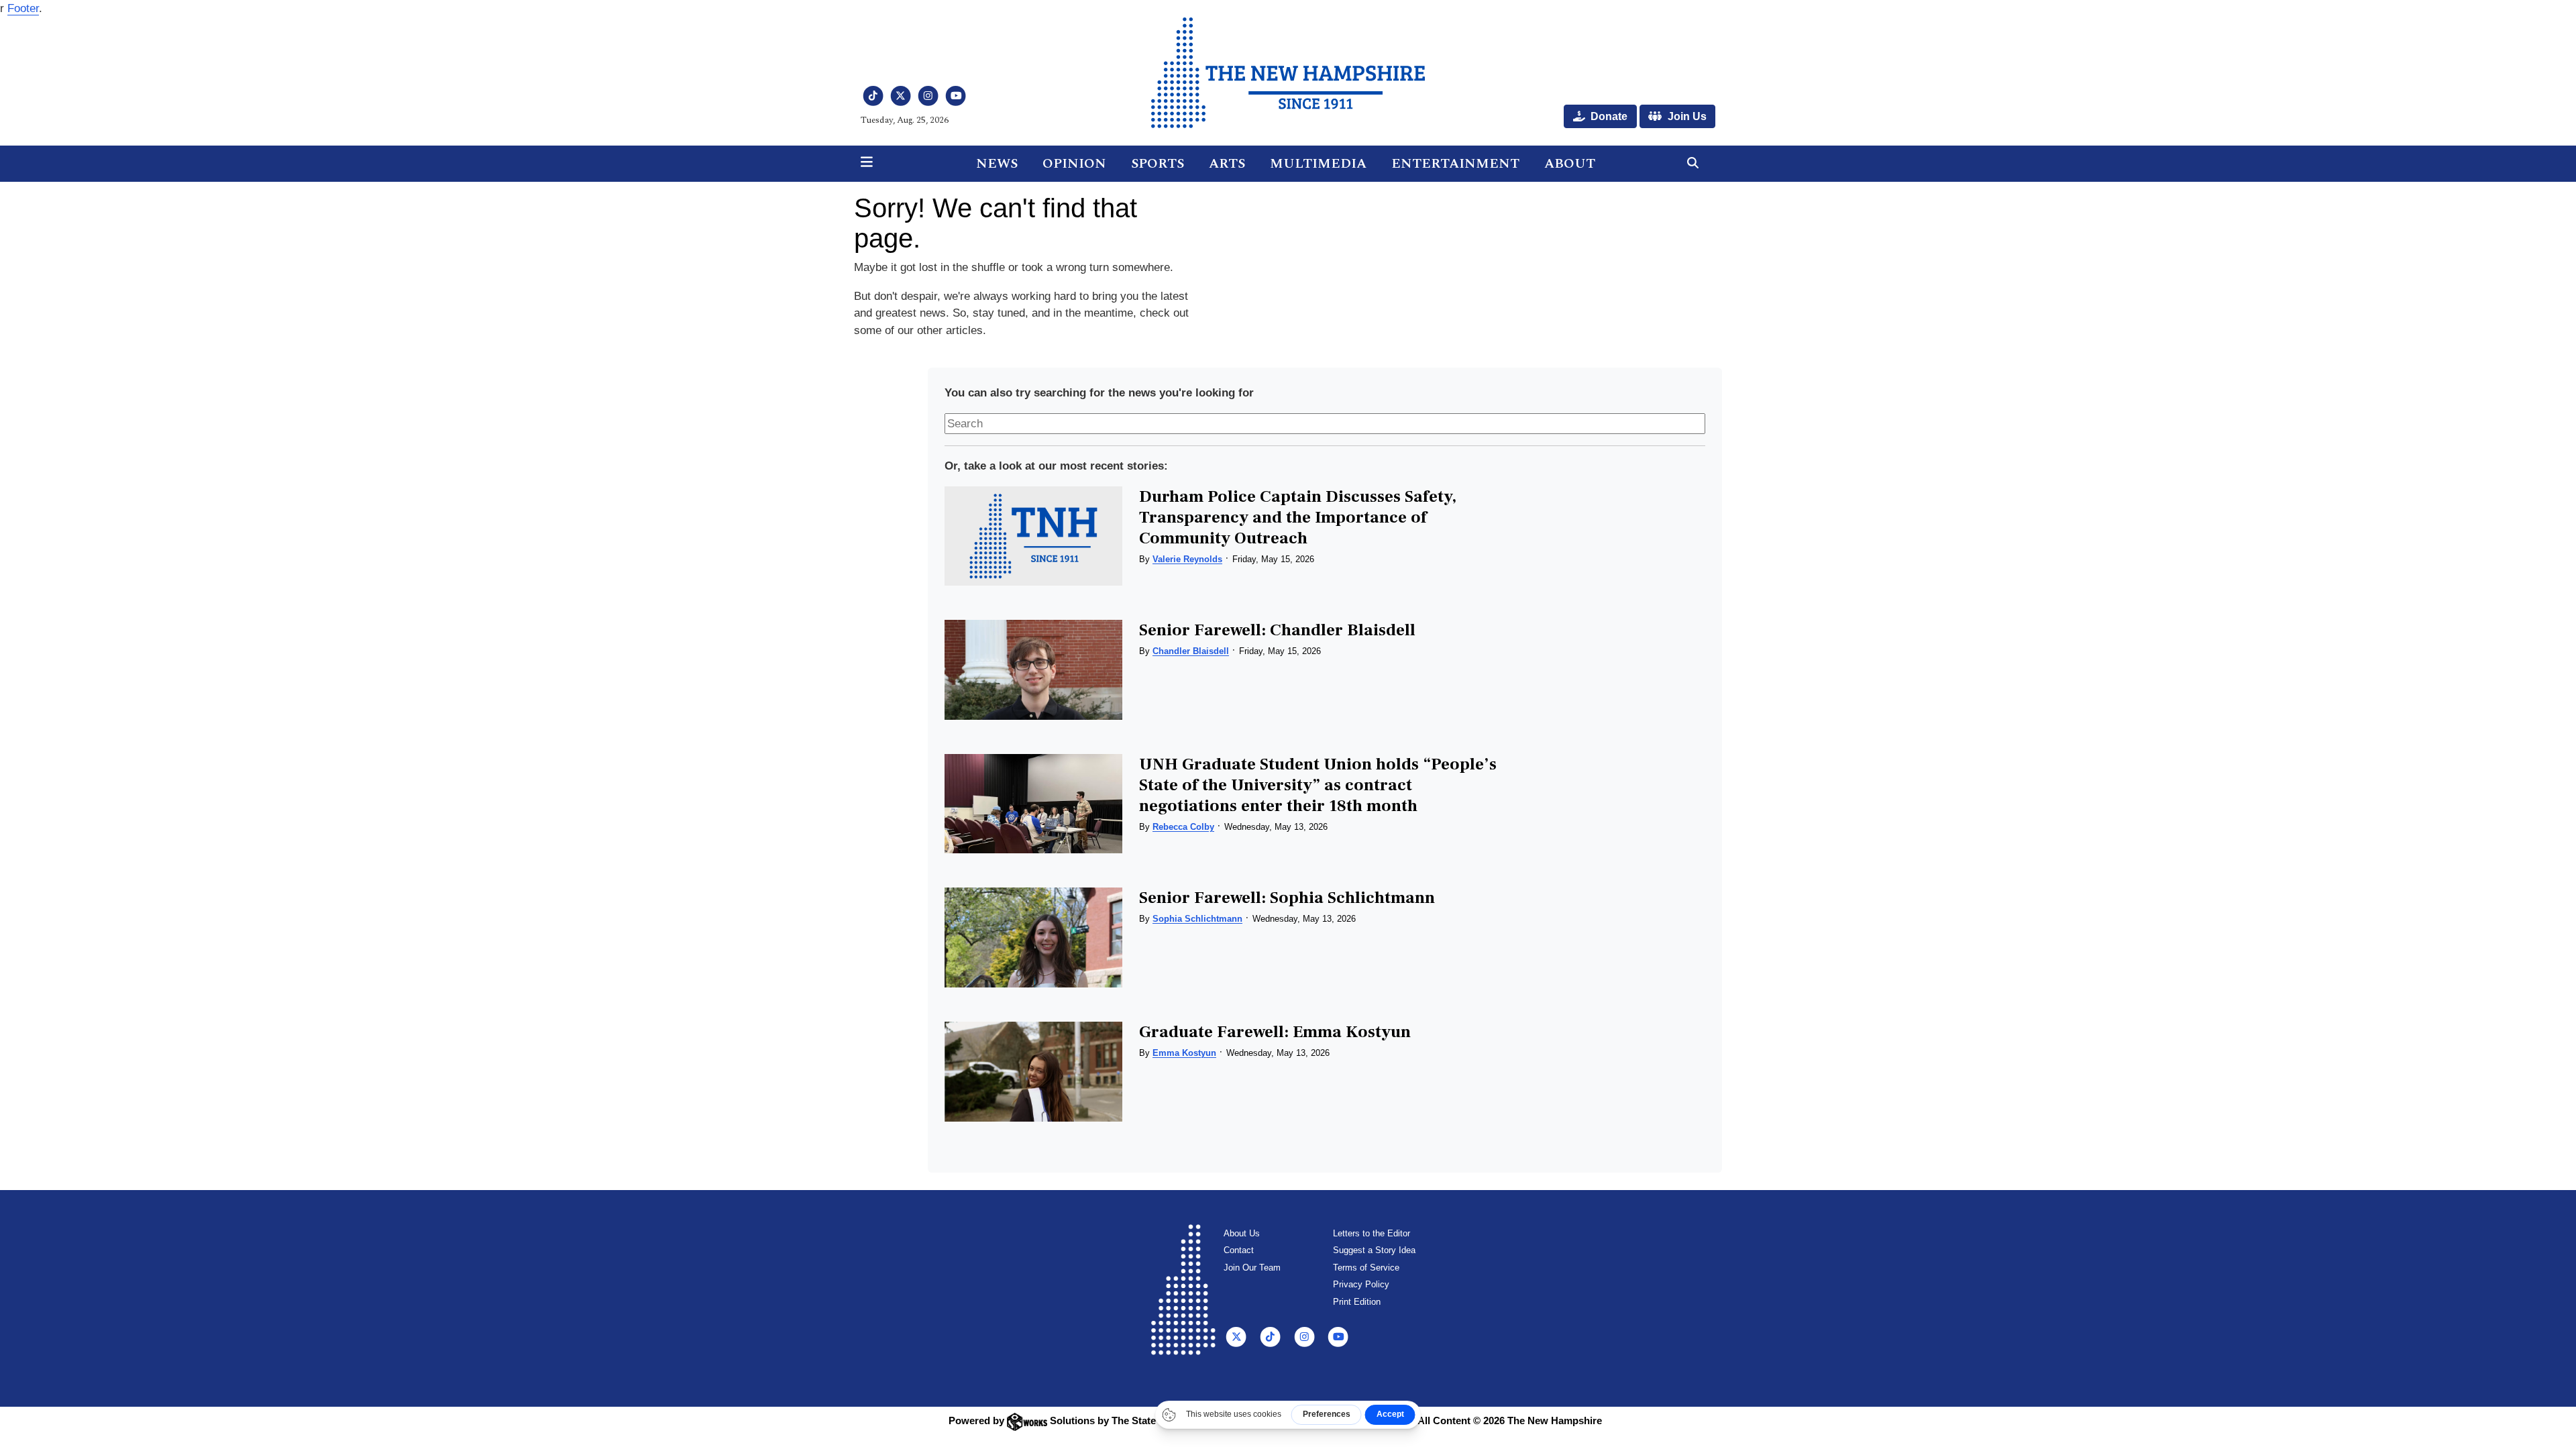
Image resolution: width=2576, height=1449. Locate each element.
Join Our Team (1252, 1268)
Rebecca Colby (1183, 827)
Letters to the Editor (1372, 1233)
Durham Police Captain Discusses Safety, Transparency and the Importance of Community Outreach (1298, 517)
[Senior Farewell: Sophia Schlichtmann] (1033, 937)
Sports (1158, 164)
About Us (1242, 1233)
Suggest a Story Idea (1374, 1250)
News (997, 164)
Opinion (1074, 164)
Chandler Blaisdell (1191, 651)
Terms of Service (1366, 1268)
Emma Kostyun (1184, 1053)
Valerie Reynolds (1187, 559)
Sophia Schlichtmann (1197, 919)
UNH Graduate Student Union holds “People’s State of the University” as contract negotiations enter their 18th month (1318, 785)
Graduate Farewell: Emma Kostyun (1275, 1032)
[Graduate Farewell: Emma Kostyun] (1033, 1072)
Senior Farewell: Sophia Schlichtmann (1287, 898)
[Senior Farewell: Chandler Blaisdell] (1033, 670)
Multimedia (1318, 164)
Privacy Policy (1361, 1284)
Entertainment (1455, 164)
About (1570, 164)
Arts (1227, 164)
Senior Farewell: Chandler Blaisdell (1277, 630)
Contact (1239, 1250)
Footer (23, 8)
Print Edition (1357, 1302)
